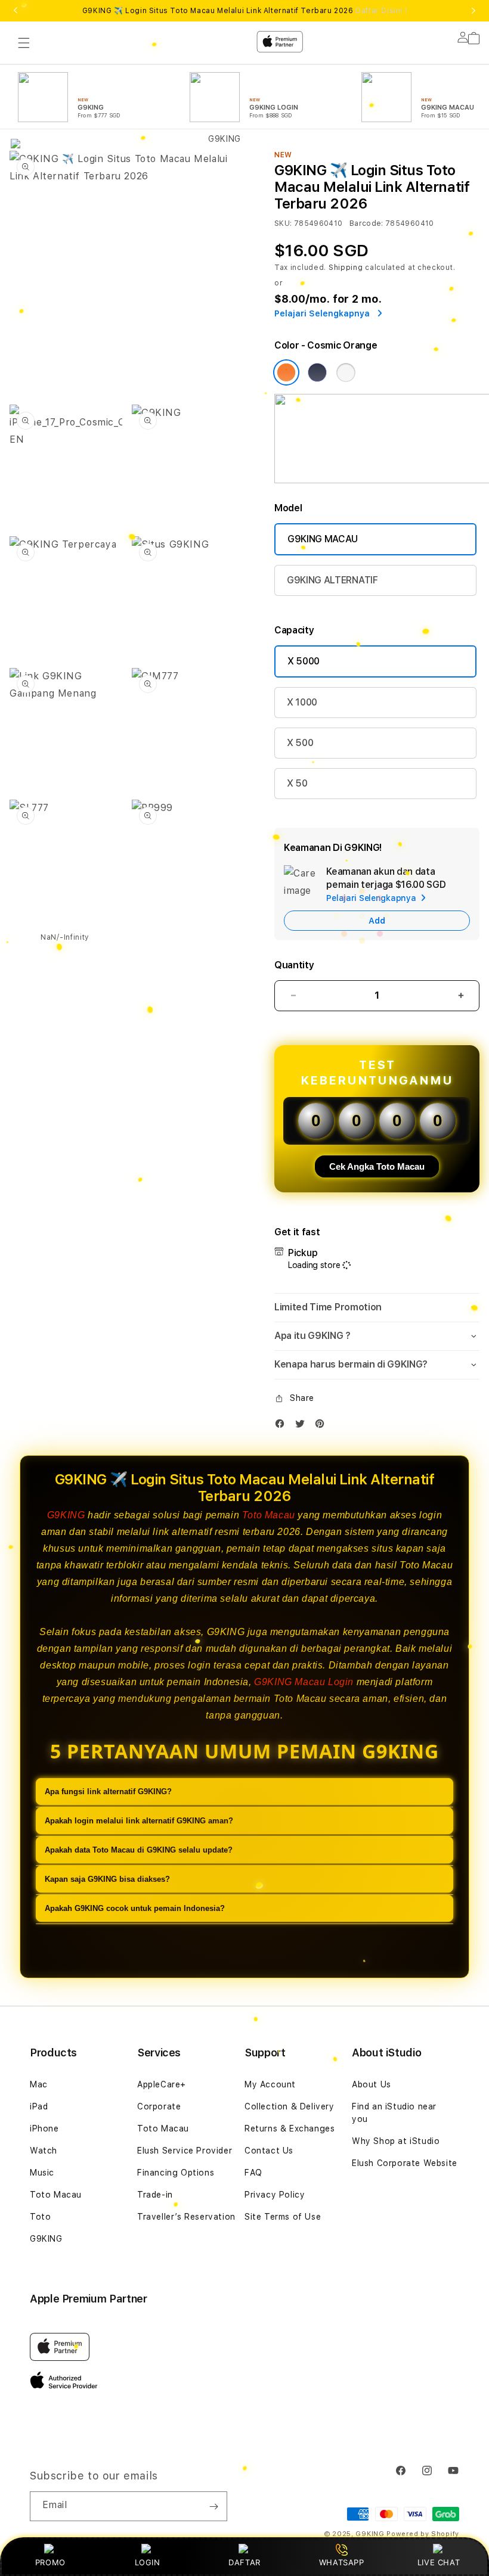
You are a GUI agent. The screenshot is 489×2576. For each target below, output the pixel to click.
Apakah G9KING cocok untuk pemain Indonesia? (135, 1908)
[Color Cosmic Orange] (286, 372)
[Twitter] (303, 1426)
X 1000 (302, 702)
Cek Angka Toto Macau (377, 1166)
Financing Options (176, 2173)
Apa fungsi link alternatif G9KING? (108, 1792)
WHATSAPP (341, 2562)
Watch (44, 2151)
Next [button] (473, 11)
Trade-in (155, 2195)
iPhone (44, 2128)
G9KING (66, 1515)
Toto (40, 2217)
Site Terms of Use (283, 2217)
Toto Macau (269, 1515)
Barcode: (366, 223)
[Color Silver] (346, 372)
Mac (39, 2084)
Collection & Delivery (290, 2106)
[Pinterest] (323, 1426)
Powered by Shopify (423, 2534)
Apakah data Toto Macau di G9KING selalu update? (139, 1850)
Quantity (294, 965)
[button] (377, 1308)
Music (42, 2173)
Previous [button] (16, 11)
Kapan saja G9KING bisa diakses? (107, 1879)
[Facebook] (283, 1426)
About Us (372, 2084)
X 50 (297, 783)
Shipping (346, 268)
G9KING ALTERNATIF (332, 580)
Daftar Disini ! (381, 11)
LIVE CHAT (439, 2562)
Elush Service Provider (185, 2151)
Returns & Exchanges (290, 2128)
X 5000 (304, 661)
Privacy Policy (275, 2195)
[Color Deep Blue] (317, 372)
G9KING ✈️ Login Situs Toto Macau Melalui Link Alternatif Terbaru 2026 (244, 11)
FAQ (253, 2173)
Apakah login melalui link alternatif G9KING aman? (139, 1821)
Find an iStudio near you (394, 2113)
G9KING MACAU (323, 539)
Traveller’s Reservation (186, 2217)
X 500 (300, 743)
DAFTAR (244, 2562)
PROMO (50, 2562)
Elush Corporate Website (405, 2163)
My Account (270, 2084)
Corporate (159, 2106)
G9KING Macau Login (304, 1682)
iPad (39, 2106)
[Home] (219, 91)
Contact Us (269, 2151)
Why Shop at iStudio (396, 2141)
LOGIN (148, 2562)
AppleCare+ (162, 2084)
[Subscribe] (213, 2506)
